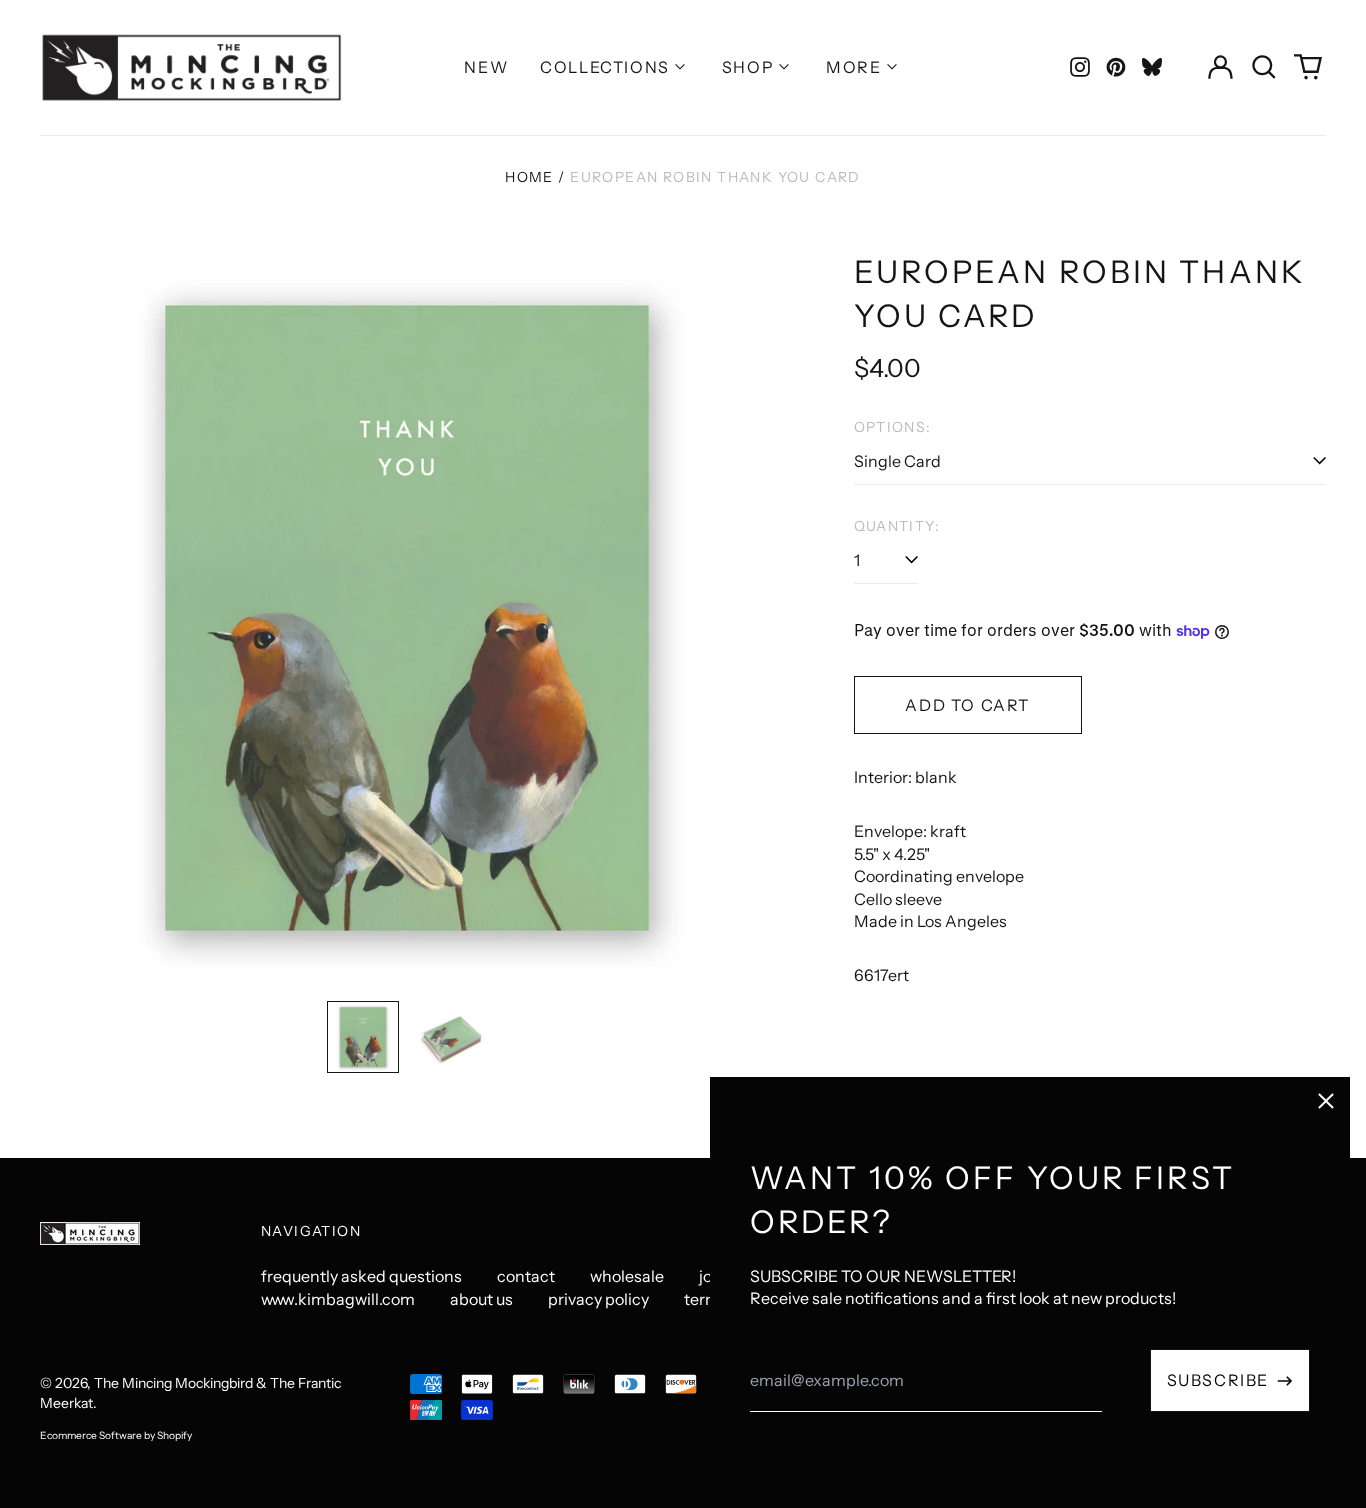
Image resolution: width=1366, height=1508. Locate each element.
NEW (486, 67)
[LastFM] (1152, 67)
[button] (1264, 67)
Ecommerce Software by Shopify (116, 1435)
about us (481, 1299)
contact (526, 1276)
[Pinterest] (1116, 67)
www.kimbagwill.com (338, 1299)
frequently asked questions (361, 1276)
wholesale (627, 1276)
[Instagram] (1080, 67)
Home (529, 177)
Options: (893, 427)
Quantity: (897, 526)
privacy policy (598, 1299)
